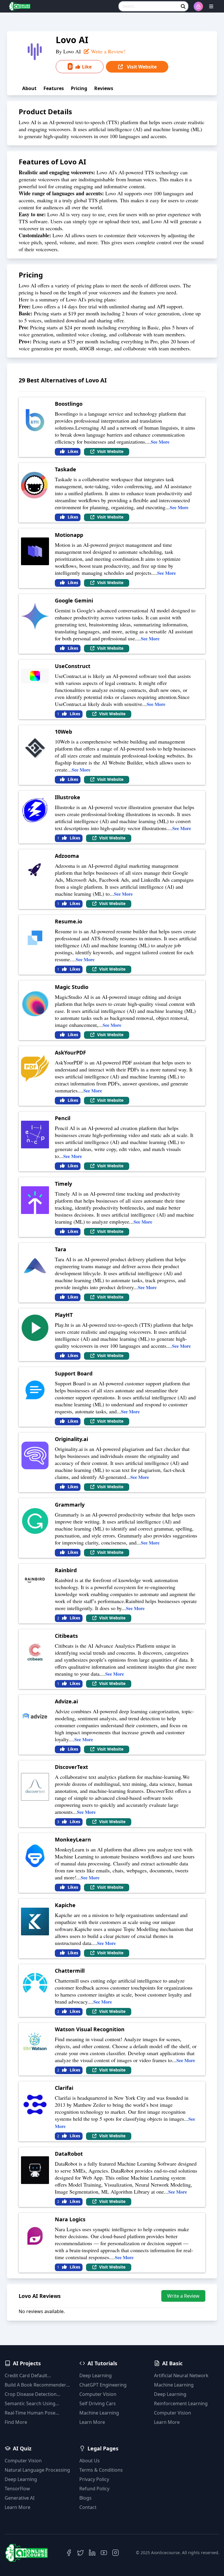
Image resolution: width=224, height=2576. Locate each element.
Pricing (79, 88)
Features (54, 88)
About (29, 88)
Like (80, 66)
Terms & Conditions (101, 2470)
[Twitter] (80, 2553)
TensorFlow (17, 2489)
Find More (16, 2422)
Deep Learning (96, 2375)
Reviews (104, 88)
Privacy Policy (94, 2479)
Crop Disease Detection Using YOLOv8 (31, 2394)
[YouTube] (104, 2553)
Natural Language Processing (37, 2470)
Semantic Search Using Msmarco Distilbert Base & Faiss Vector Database (34, 2404)
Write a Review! (107, 51)
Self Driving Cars (98, 2403)
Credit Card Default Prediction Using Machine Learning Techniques (33, 2376)
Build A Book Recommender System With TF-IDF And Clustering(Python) (35, 2385)
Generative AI (20, 2498)
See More (160, 442)
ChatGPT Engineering (103, 2385)
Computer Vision (98, 2394)
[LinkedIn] (92, 2553)
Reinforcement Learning (181, 2403)
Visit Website (141, 67)
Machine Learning (99, 2413)
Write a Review (183, 2296)
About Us (90, 2461)
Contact (88, 2507)
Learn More (92, 2422)
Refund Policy (94, 2489)
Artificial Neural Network (181, 2375)
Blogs (85, 2498)
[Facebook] (69, 2553)
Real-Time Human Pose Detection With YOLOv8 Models (30, 2413)
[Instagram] (116, 2553)
